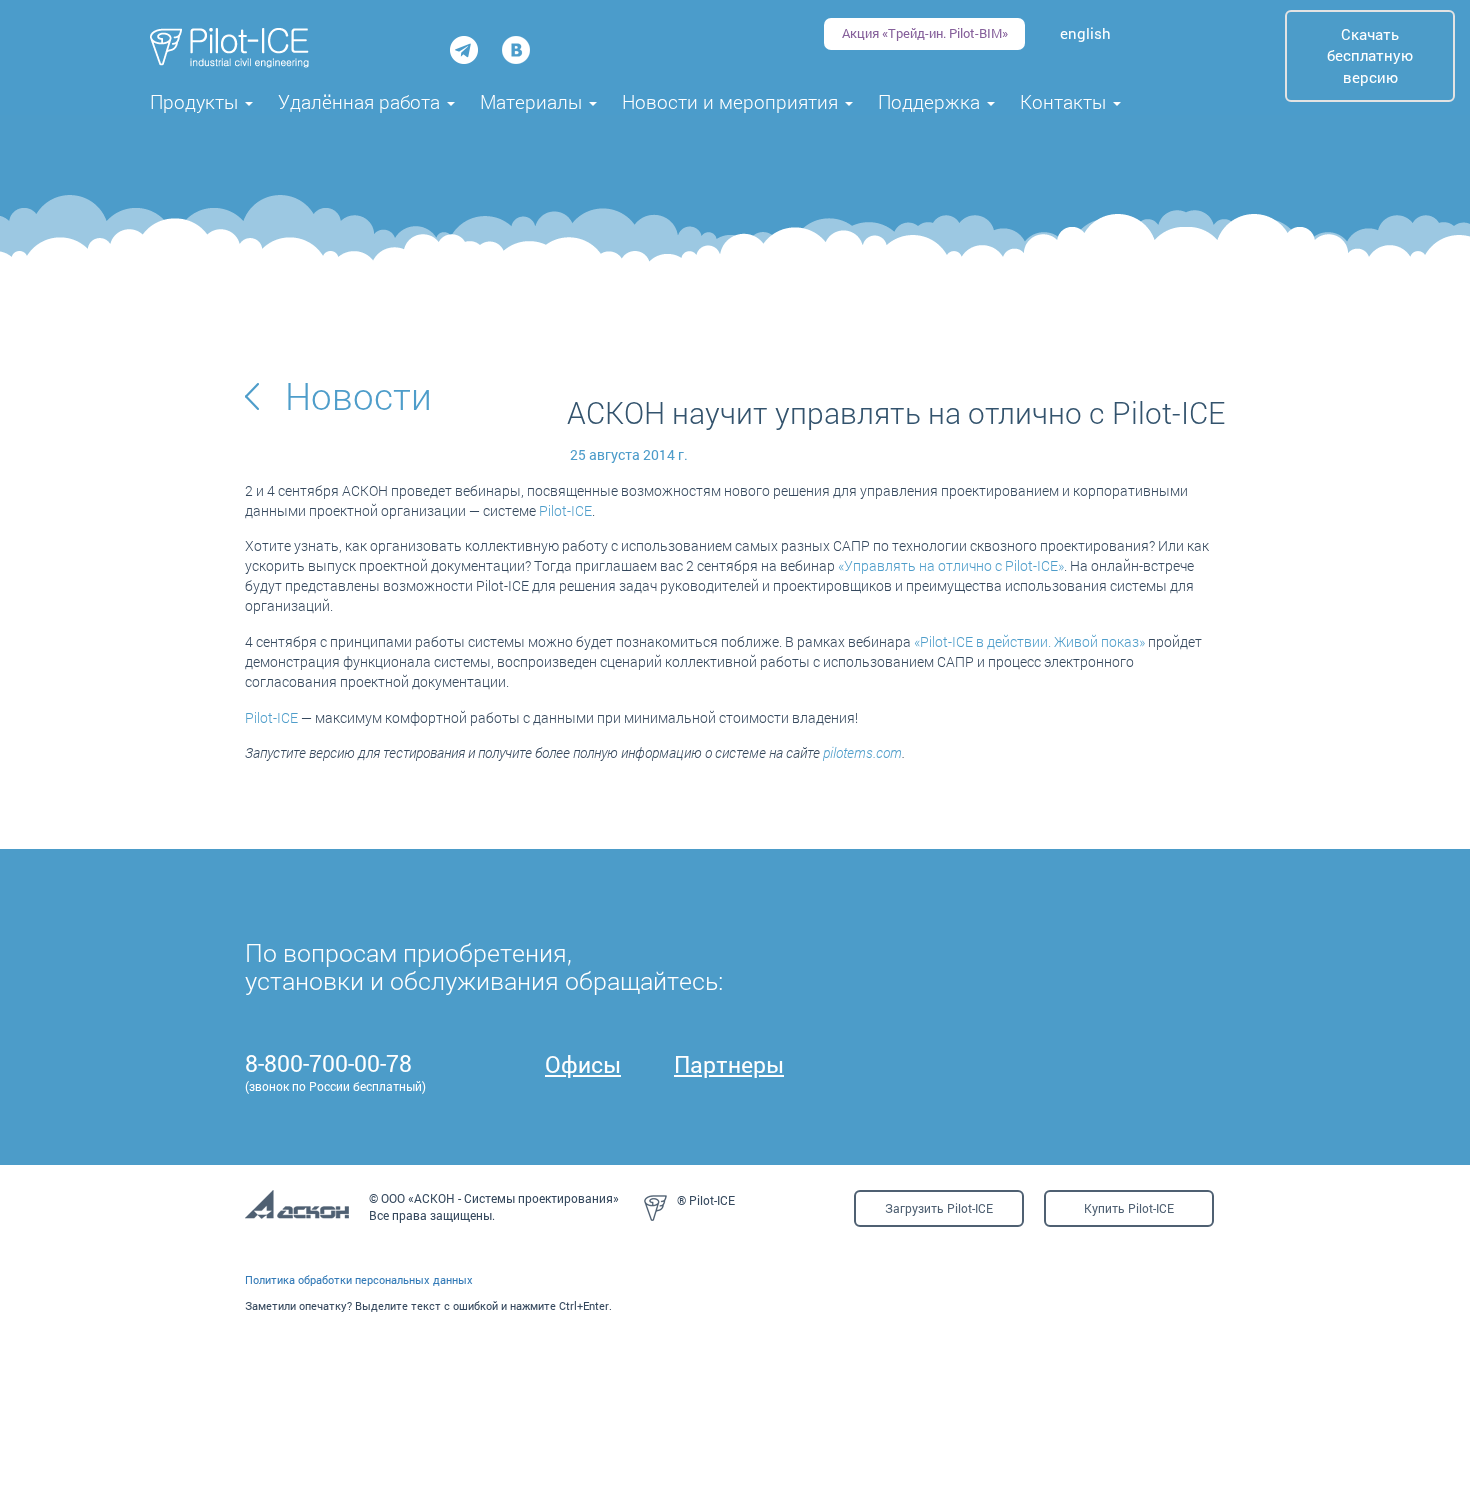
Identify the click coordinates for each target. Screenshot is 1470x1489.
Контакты (1065, 101)
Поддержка (931, 101)
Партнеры (729, 1064)
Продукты (196, 101)
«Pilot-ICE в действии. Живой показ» (1029, 641)
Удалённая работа (361, 101)
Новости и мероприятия (732, 101)
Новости (358, 395)
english (1085, 33)
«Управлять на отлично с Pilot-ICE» (951, 565)
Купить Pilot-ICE (1129, 1208)
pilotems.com (862, 752)
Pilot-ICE (565, 510)
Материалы (533, 101)
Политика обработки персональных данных (359, 1279)
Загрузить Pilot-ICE (939, 1208)
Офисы (583, 1064)
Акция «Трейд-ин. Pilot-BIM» (925, 33)
